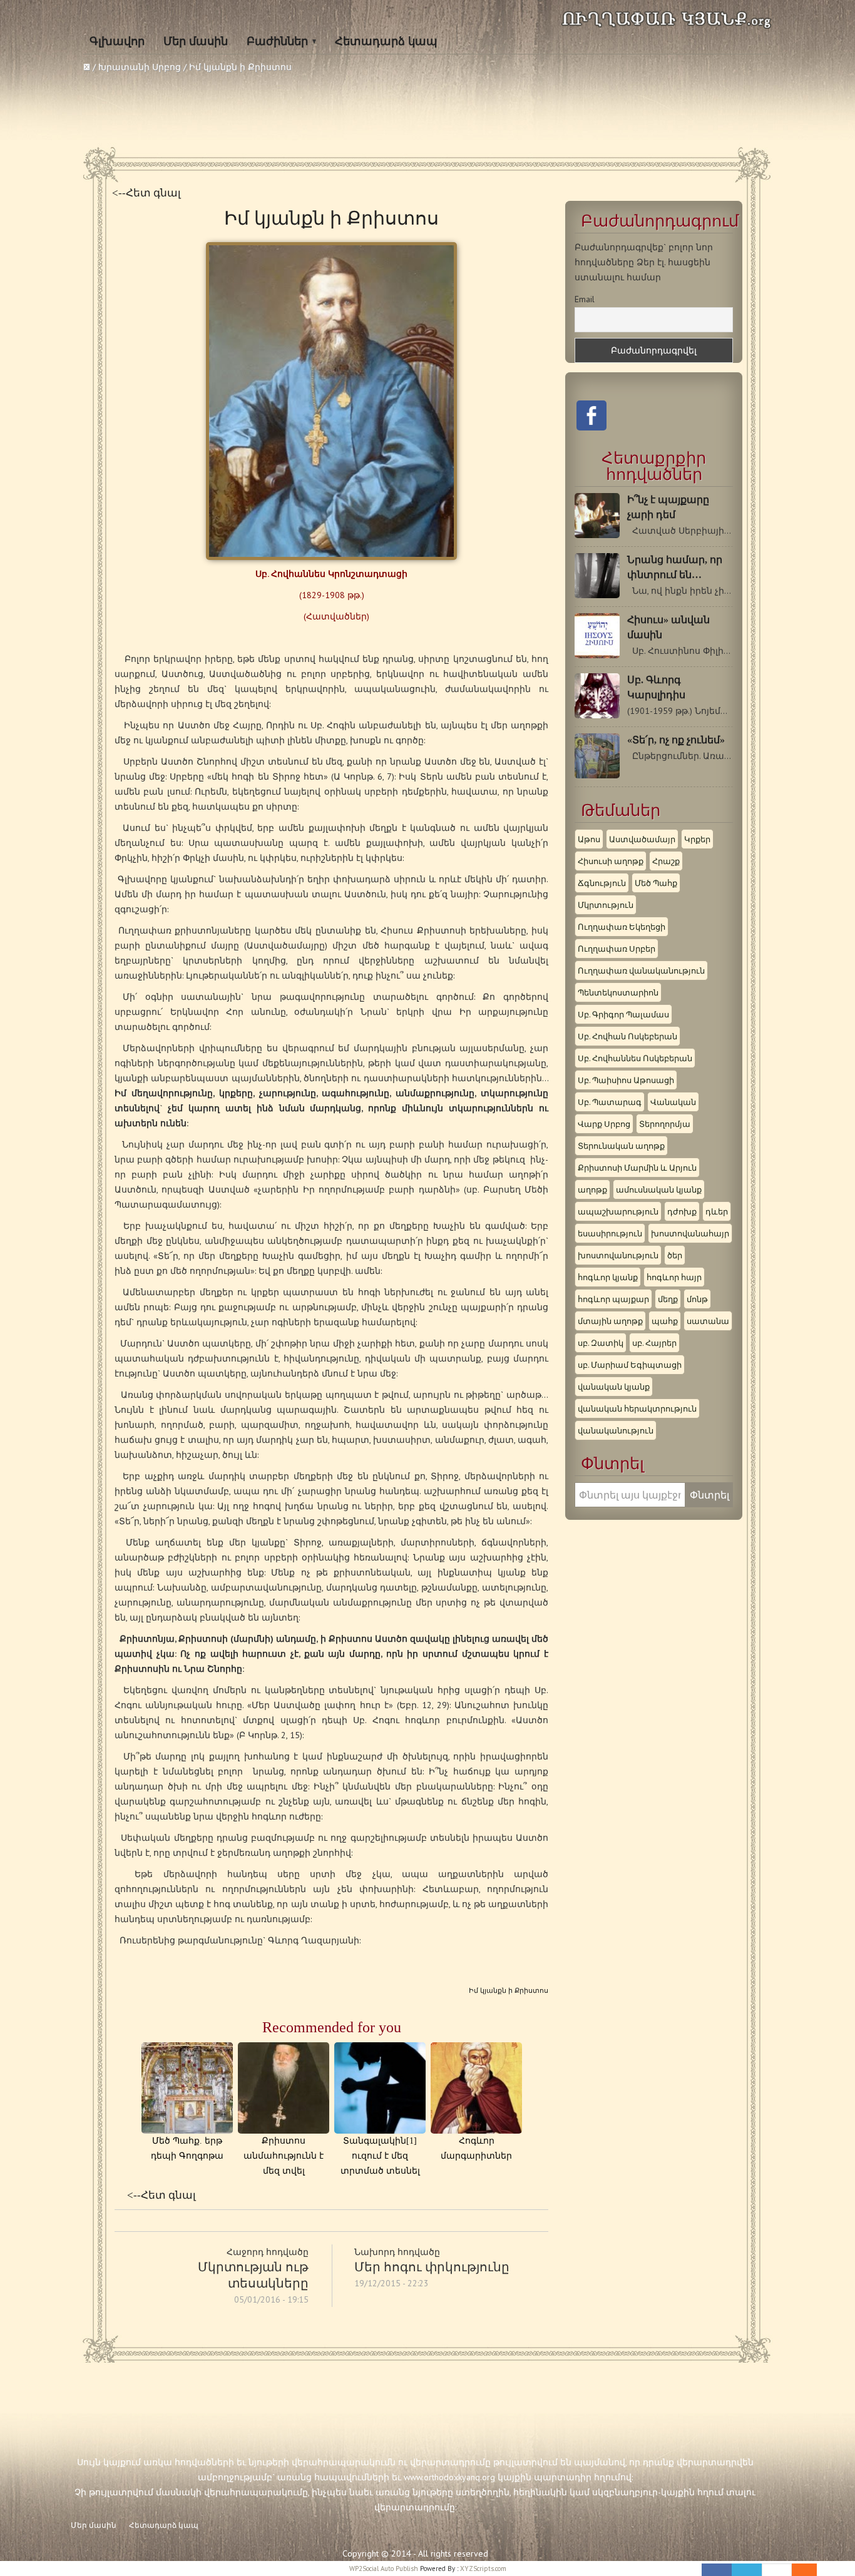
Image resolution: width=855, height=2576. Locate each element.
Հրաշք (666, 861)
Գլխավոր (117, 41)
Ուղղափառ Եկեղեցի (622, 927)
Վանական (673, 1102)
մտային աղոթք (610, 1321)
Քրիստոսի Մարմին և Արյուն (637, 1168)
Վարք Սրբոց (604, 1124)
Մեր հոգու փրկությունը (432, 2267)
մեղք (668, 1299)
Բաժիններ (277, 41)
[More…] (798, 2570)
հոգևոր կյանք (608, 1277)
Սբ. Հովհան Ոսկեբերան (627, 1036)
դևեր (717, 1211)
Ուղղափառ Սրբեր (617, 949)
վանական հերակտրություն (637, 1408)
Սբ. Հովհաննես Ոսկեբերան (635, 1058)
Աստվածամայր (642, 839)
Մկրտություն (606, 905)
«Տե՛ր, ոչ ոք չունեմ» (676, 740)
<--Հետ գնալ (146, 193)
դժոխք (682, 1211)
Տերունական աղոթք (621, 1146)
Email (585, 299)
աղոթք (592, 1189)
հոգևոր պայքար (613, 1299)
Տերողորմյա (665, 1124)
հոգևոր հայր (674, 1277)
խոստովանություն (618, 1255)
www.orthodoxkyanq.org (449, 2477)
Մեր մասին (196, 41)
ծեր (675, 1255)
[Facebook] (717, 2570)
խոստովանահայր (690, 1233)
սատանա (708, 1321)
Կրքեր (697, 839)
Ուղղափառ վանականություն (641, 970)
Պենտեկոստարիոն (618, 992)
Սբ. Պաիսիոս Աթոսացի (626, 1080)
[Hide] (811, 2570)
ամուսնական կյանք (659, 1189)
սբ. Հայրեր (654, 1343)
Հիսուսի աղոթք (611, 861)
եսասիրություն (610, 1233)
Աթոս (589, 839)
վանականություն (616, 1430)
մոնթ (697, 1299)
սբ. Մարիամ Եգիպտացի (630, 1365)
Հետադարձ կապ (386, 41)
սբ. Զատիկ (601, 1343)
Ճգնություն (602, 883)
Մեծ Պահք (656, 883)
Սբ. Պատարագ (610, 1102)
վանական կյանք (614, 1387)
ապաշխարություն (618, 1211)
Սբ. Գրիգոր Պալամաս (623, 1014)
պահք (665, 1321)
